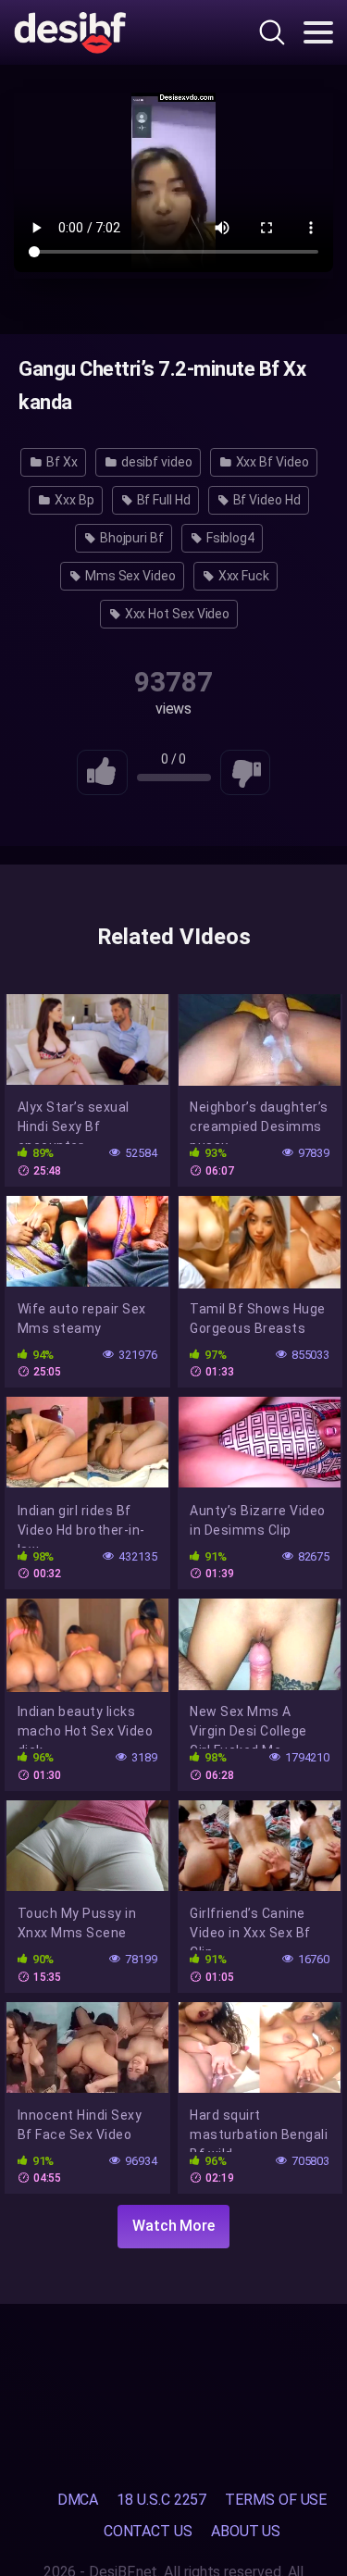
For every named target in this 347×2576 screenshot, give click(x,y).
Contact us (148, 2531)
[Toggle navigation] (318, 32)
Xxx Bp (73, 500)
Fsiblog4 (229, 538)
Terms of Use (276, 2500)
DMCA (78, 2500)
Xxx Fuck (242, 576)
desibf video (155, 462)
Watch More (173, 2226)
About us (246, 2531)
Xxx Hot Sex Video (176, 614)
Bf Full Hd (162, 500)
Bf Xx (61, 462)
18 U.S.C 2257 (161, 2500)
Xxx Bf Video (271, 462)
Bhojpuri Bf (130, 538)
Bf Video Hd (266, 500)
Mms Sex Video (129, 576)
